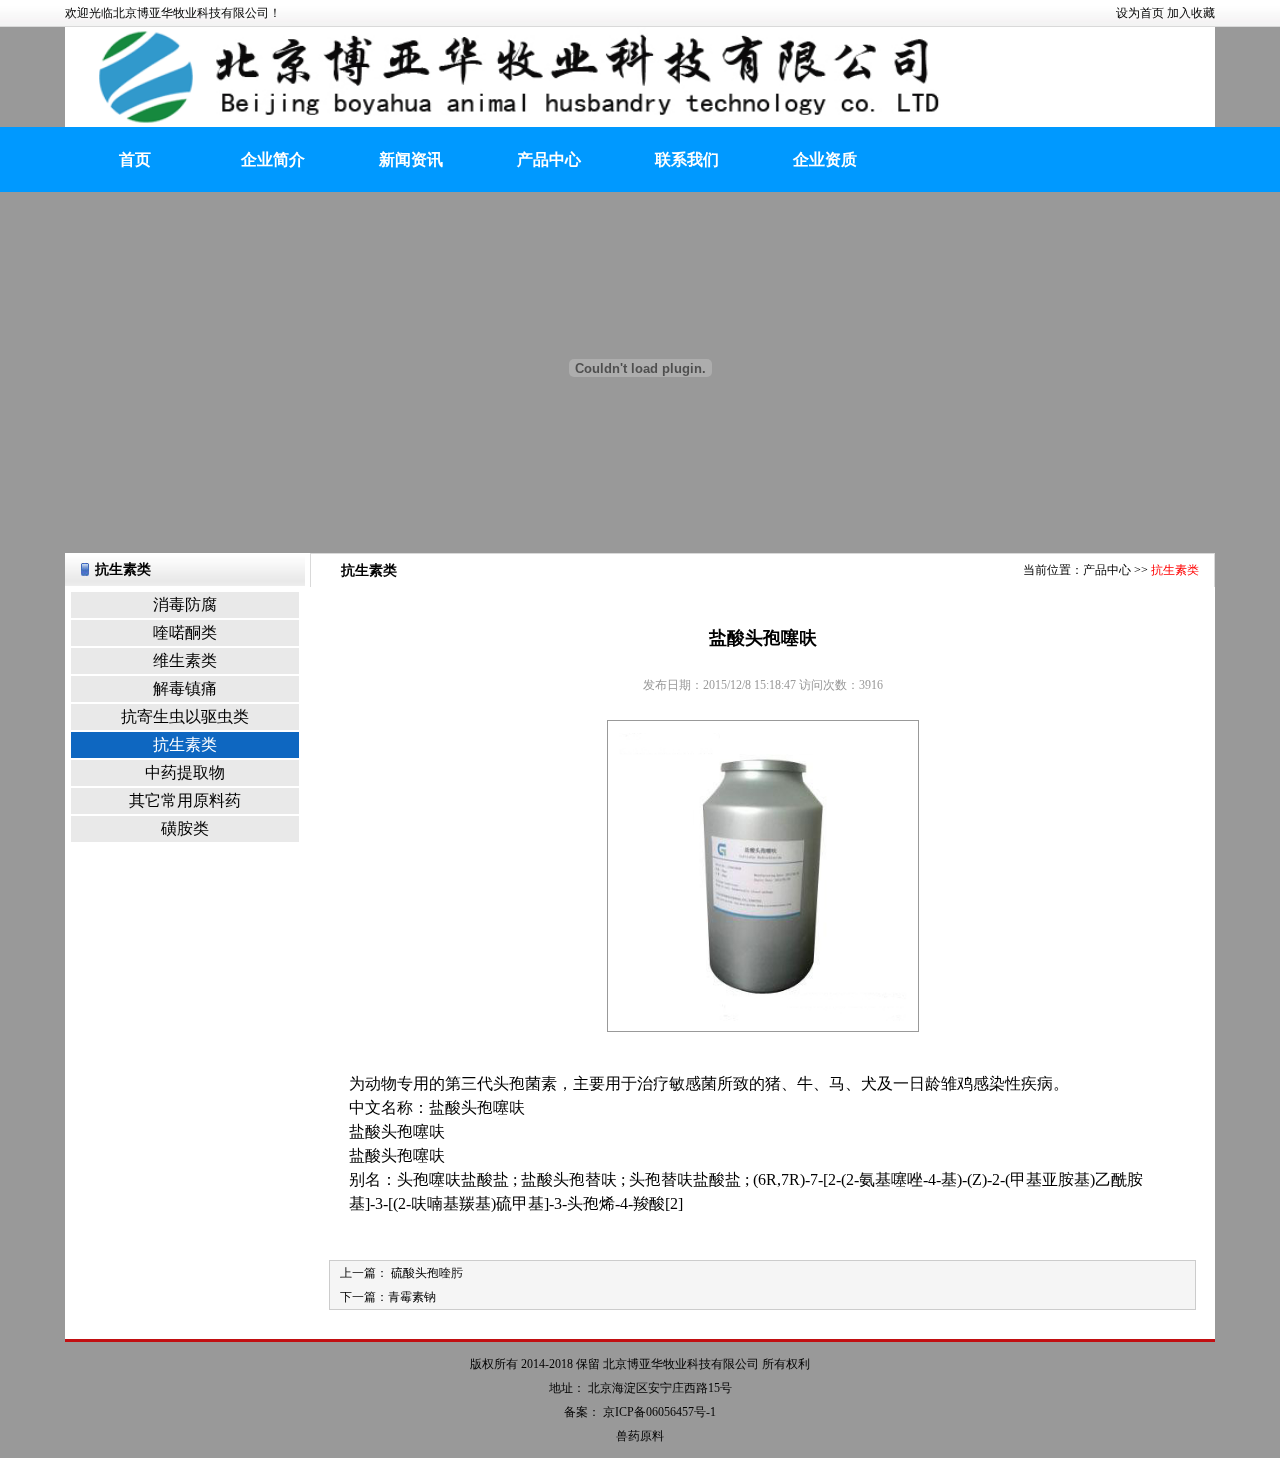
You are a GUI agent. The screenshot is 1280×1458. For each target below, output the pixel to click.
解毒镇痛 (185, 688)
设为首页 (1140, 13)
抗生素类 (185, 744)
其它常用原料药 (185, 800)
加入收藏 (1191, 13)
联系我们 (687, 159)
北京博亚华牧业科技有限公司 (681, 1364)
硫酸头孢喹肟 (425, 1273)
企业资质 (825, 159)
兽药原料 (640, 1436)
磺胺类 (185, 828)
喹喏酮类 (185, 632)
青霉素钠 (412, 1297)
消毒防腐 (185, 604)
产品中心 (549, 159)
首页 (135, 159)
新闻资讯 (411, 159)
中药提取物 (185, 772)
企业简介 (273, 159)
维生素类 (185, 660)
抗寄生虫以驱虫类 (185, 716)
